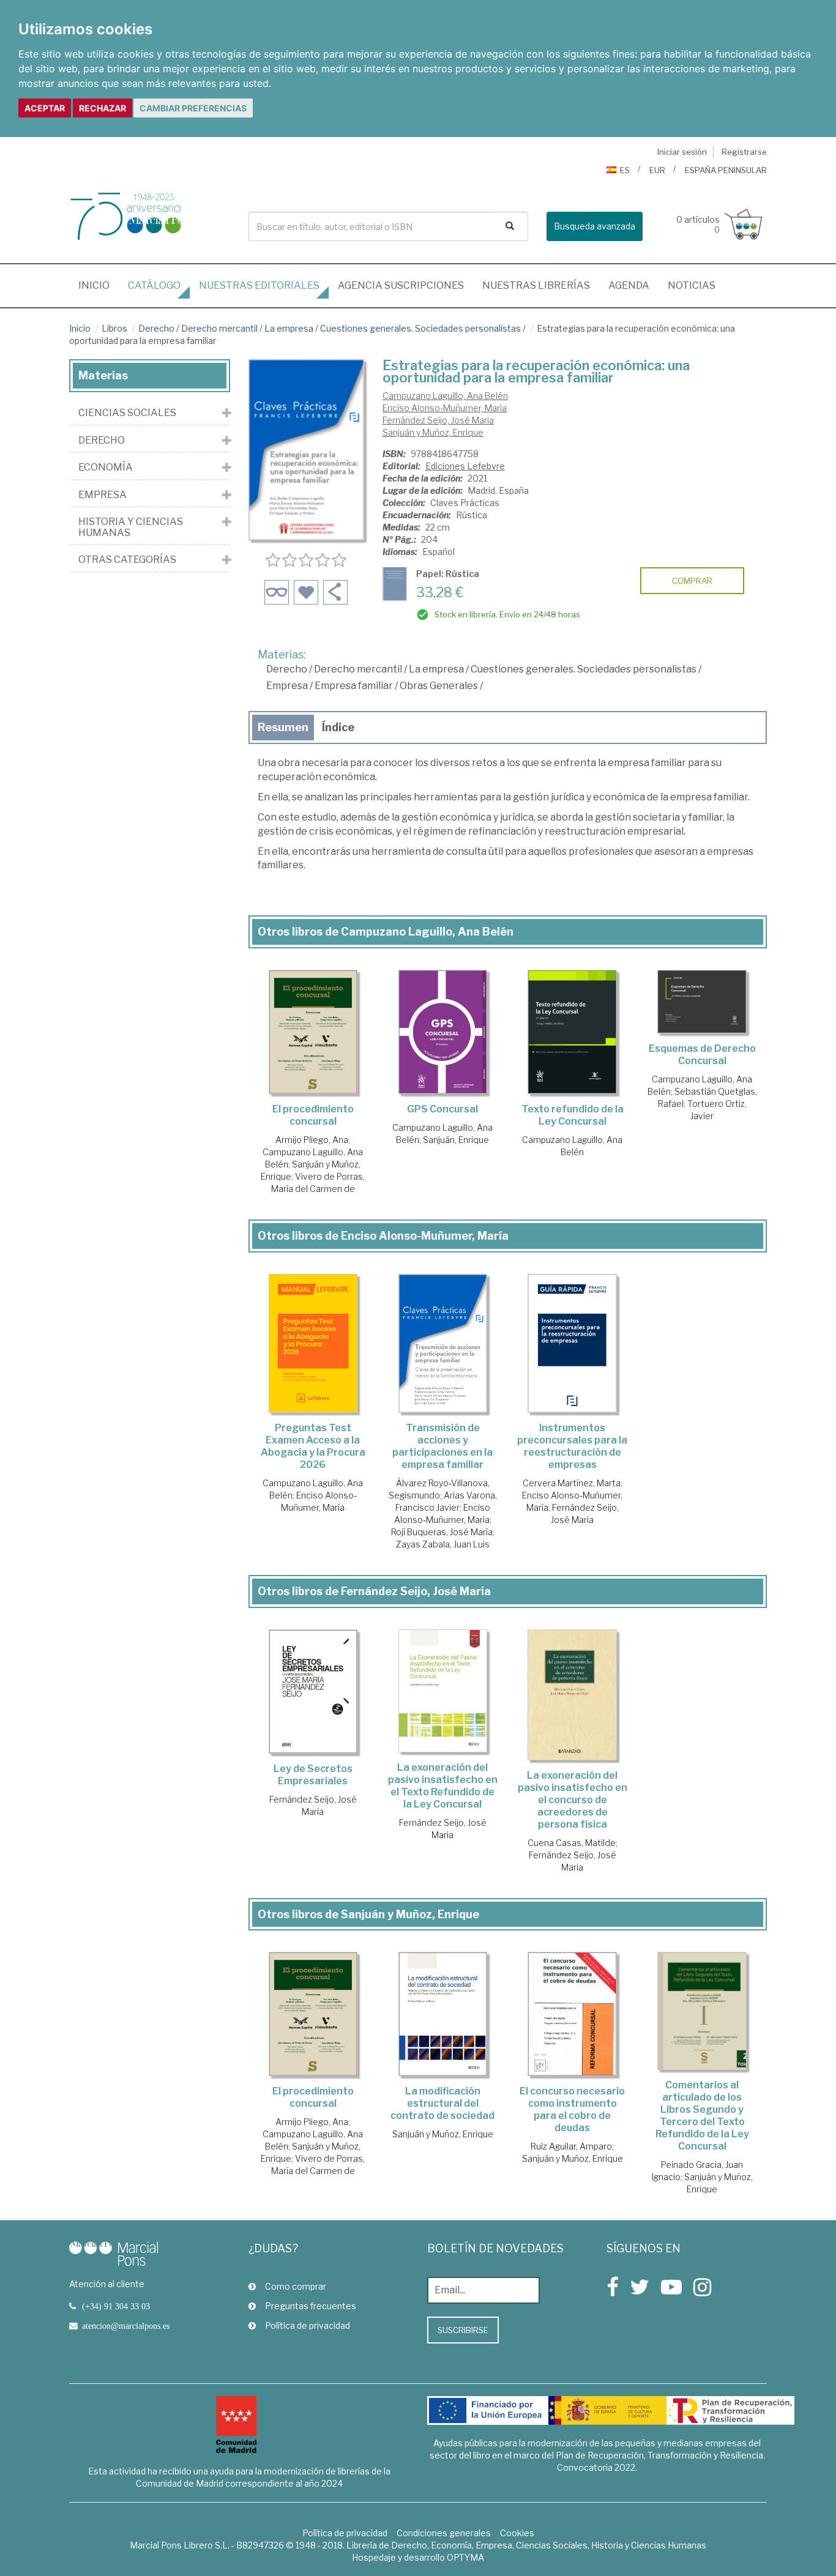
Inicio (99, 285)
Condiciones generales (444, 2533)
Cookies (517, 2533)
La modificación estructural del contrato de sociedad (442, 2103)
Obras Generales (439, 686)
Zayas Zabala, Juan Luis (443, 1544)
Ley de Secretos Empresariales (313, 1775)
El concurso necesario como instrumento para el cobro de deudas (572, 2109)
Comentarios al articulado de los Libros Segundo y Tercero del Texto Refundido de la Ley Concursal (702, 2116)
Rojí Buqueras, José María (442, 1532)
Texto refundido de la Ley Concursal (573, 1115)
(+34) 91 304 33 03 (116, 2306)
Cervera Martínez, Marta (572, 1483)
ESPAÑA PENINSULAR (726, 170)
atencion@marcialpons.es (126, 2326)
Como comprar (296, 2286)
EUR (657, 170)
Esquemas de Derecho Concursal (702, 1055)
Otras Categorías (127, 560)
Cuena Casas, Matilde (572, 1843)
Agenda (629, 285)
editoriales (259, 285)
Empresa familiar (354, 686)
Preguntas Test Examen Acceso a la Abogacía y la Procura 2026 (313, 1446)
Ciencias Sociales (127, 413)
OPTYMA (465, 2557)
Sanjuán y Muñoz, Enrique (433, 432)
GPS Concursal (442, 1109)
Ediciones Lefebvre (465, 466)
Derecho (156, 328)
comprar (692, 581)
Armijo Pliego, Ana (312, 1140)
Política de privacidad (308, 2325)
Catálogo (154, 285)
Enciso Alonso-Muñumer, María (445, 408)
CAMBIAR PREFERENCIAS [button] (193, 108)
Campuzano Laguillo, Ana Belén (445, 396)
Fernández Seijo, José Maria (438, 420)
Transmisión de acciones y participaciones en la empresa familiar (442, 1446)
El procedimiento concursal (313, 1115)
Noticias (692, 285)
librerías (536, 285)
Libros (114, 328)
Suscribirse (463, 2330)
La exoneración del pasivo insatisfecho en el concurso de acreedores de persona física (573, 1800)
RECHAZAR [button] (103, 108)
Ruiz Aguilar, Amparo (571, 2146)
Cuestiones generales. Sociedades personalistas (420, 328)
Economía (106, 467)
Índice (338, 727)
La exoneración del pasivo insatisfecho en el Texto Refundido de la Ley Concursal (443, 1786)
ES (625, 170)
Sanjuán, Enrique (456, 1140)
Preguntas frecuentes (311, 2306)
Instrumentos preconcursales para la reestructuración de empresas (572, 1446)
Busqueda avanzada (595, 226)
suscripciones (401, 285)
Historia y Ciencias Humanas (131, 527)
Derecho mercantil (219, 328)
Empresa (287, 686)
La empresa (289, 328)
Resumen (283, 727)
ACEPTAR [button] (45, 108)
